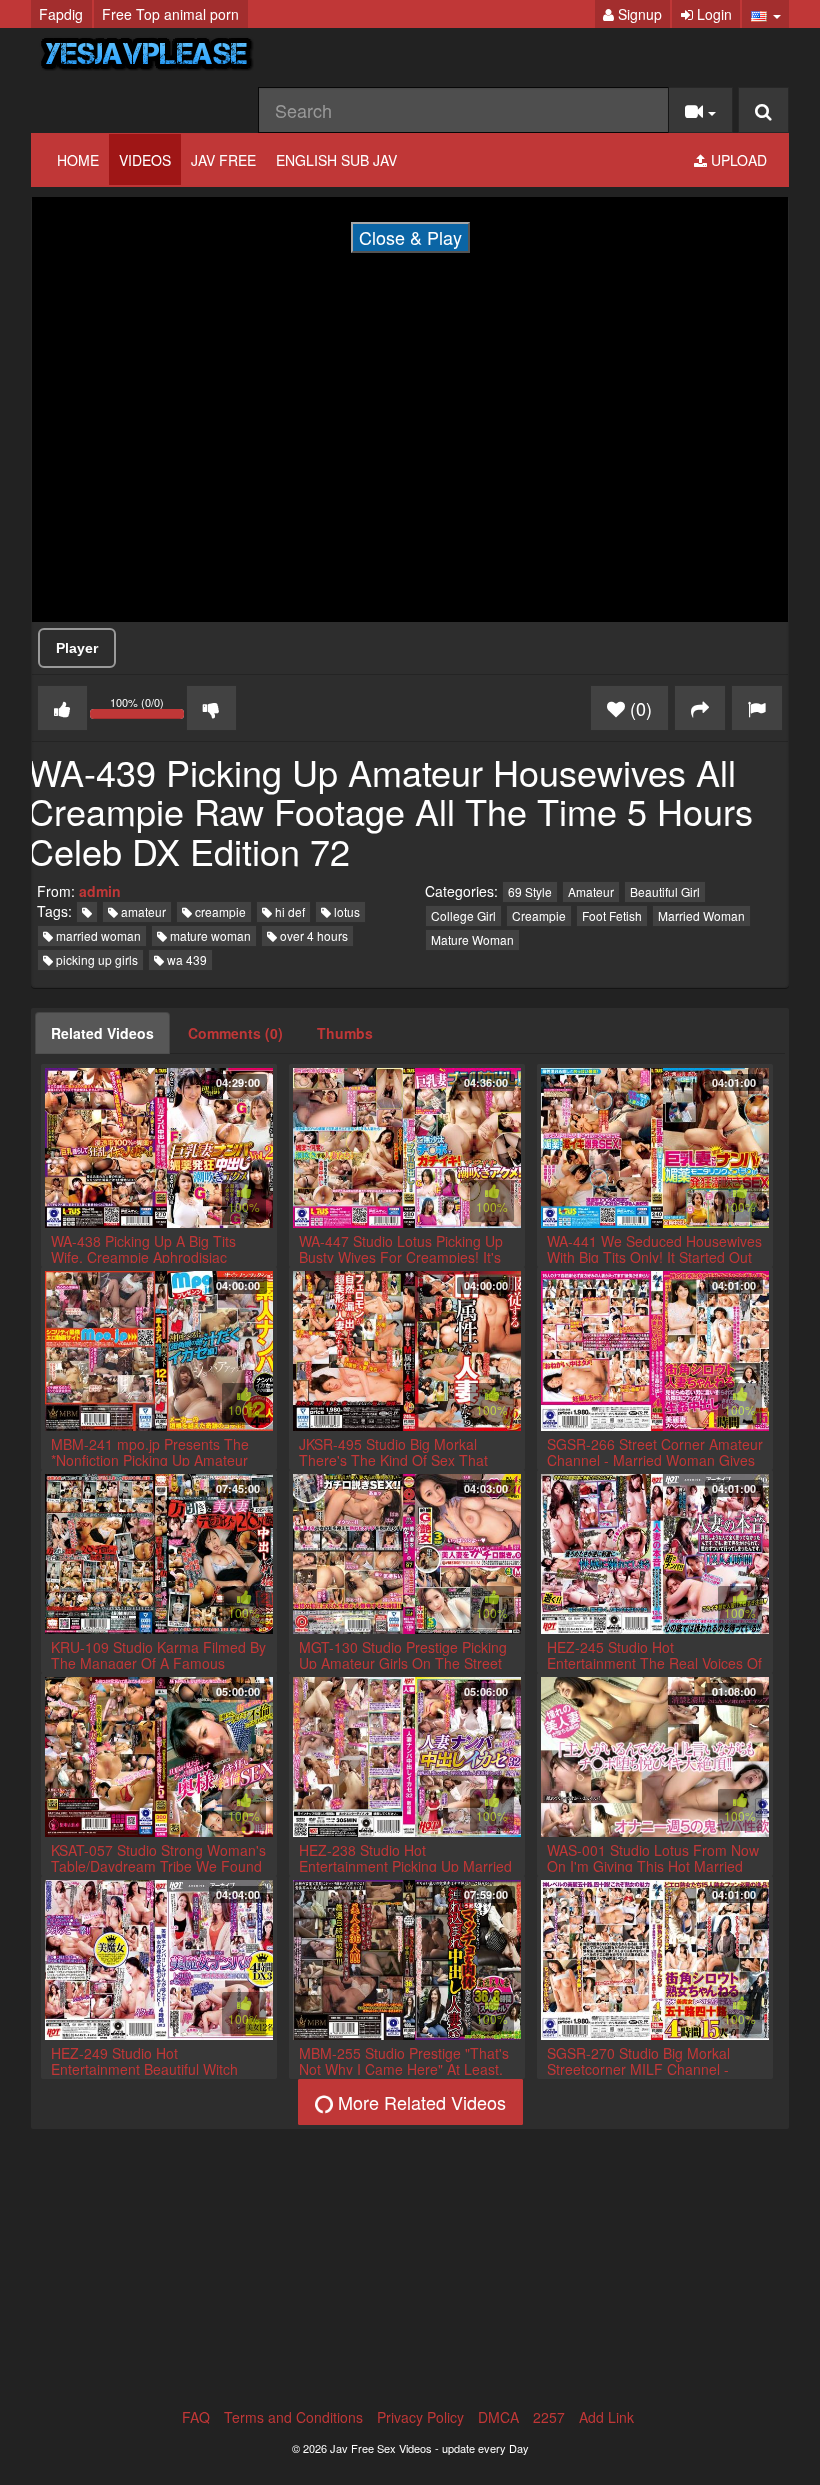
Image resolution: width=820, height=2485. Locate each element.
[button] (765, 14)
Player (77, 648)
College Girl (463, 915)
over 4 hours (312, 935)
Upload (737, 160)
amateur (142, 911)
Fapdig (61, 14)
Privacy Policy (420, 2417)
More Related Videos (419, 2102)
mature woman (209, 935)
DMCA (498, 2417)
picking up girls (95, 959)
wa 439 (185, 959)
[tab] (102, 1033)
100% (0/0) (148, 710)
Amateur (591, 891)
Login (712, 14)
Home (78, 160)
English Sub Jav (336, 160)
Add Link (606, 2417)
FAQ (196, 2417)
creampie (219, 911)
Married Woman (701, 915)
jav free (223, 160)
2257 (549, 2417)
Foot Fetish (612, 915)
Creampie (539, 915)
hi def (288, 911)
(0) (638, 708)
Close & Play (410, 237)
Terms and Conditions (293, 2417)
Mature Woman (472, 939)
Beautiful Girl (665, 891)
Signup (638, 14)
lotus (345, 911)
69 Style (530, 891)
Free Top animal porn (170, 14)
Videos (145, 160)
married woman (97, 935)
